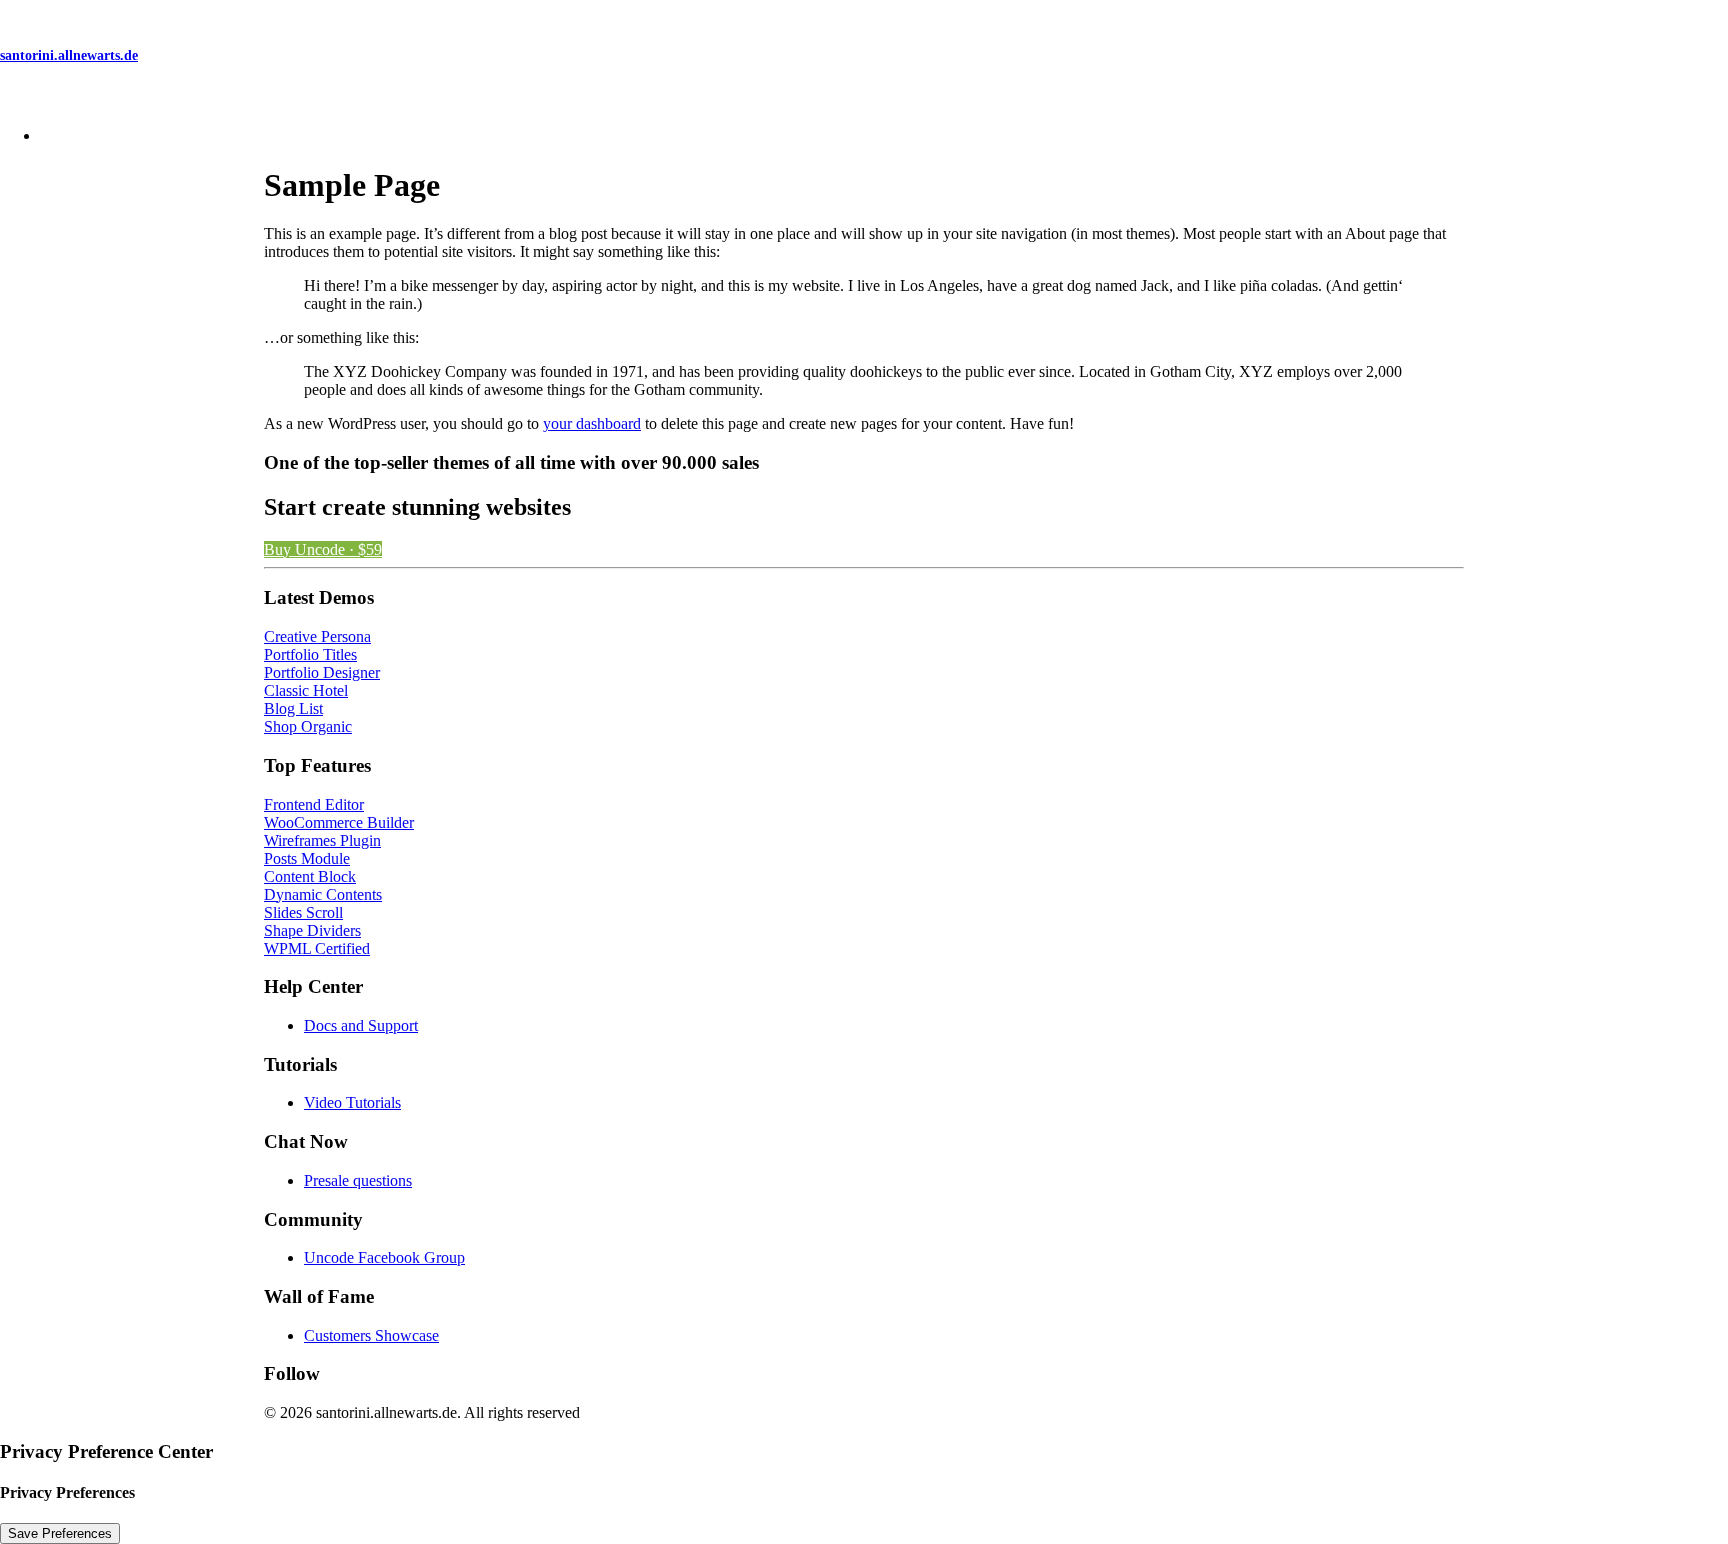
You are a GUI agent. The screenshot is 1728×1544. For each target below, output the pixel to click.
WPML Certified (317, 948)
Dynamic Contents (323, 894)
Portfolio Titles (310, 654)
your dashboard (592, 423)
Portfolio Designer (322, 672)
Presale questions (358, 1180)
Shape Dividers (312, 930)
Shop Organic (308, 726)
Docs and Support (361, 1025)
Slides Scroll (303, 912)
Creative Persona (317, 636)
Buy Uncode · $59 (323, 549)
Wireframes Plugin (322, 840)
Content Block (310, 876)
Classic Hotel (306, 690)
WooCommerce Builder (339, 822)
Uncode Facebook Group (384, 1257)
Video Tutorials (352, 1102)
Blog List (293, 708)
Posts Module (307, 858)
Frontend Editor (314, 804)
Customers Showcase (371, 1335)
